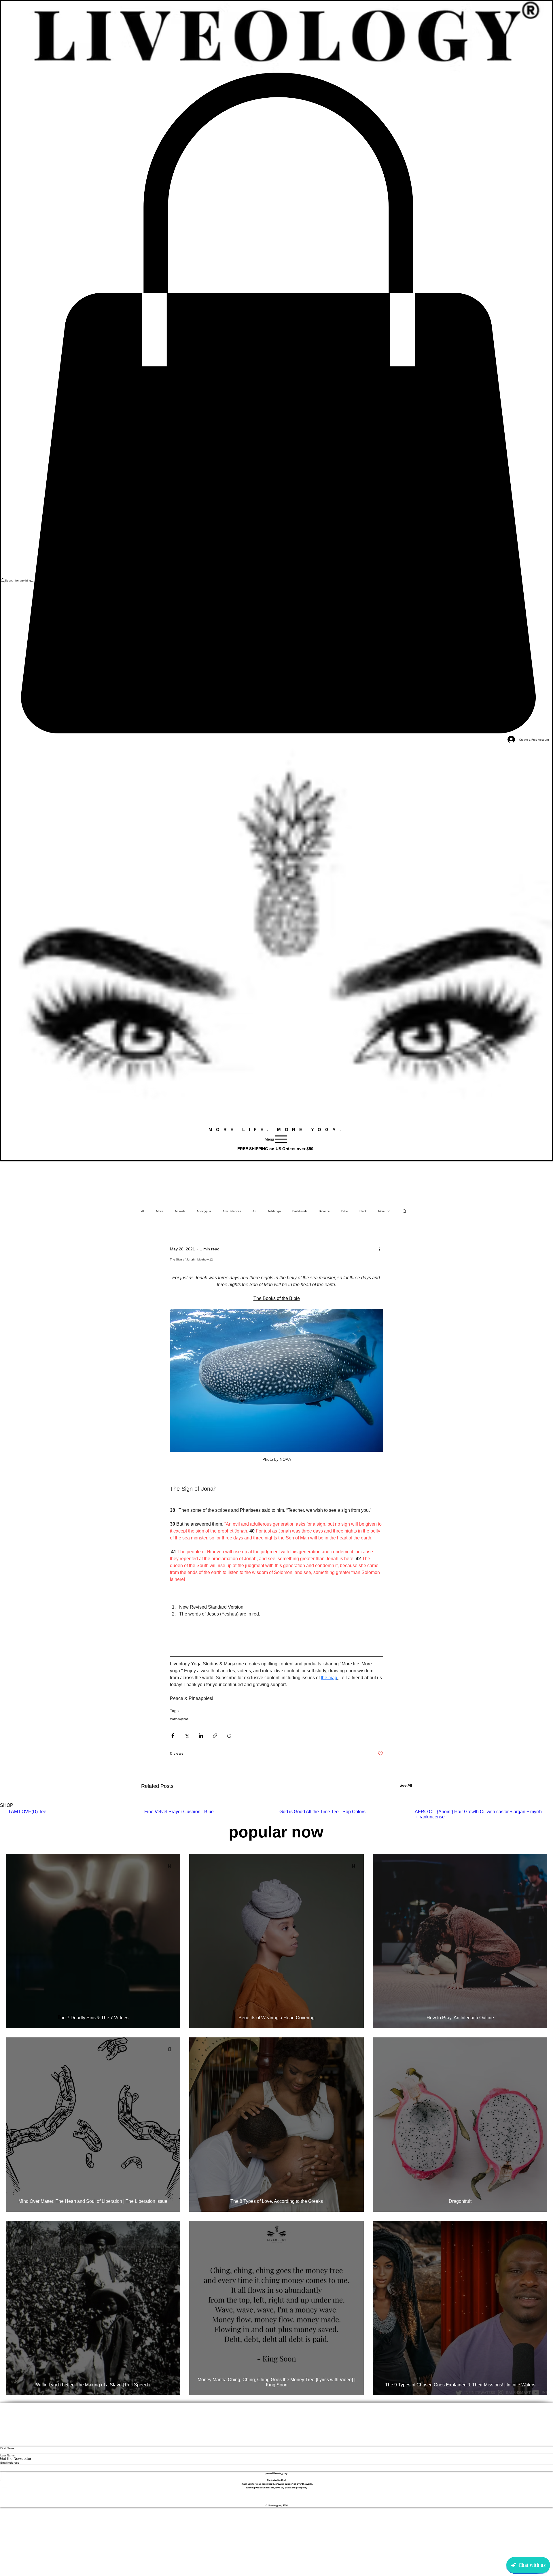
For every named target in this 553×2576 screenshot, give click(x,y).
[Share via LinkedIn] (201, 1736)
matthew (176, 1719)
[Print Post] (229, 1736)
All (143, 1211)
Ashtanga (274, 1211)
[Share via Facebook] (173, 1736)
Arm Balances (232, 1211)
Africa (160, 1211)
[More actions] (380, 1249)
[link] (276, 403)
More (381, 1211)
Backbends (300, 1211)
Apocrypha (204, 1211)
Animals (180, 1211)
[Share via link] (215, 1736)
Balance (324, 1211)
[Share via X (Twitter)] (187, 1736)
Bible (345, 1211)
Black (363, 1211)
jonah (185, 1719)
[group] (276, 1814)
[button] (405, 1211)
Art (254, 1211)
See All (406, 1785)
